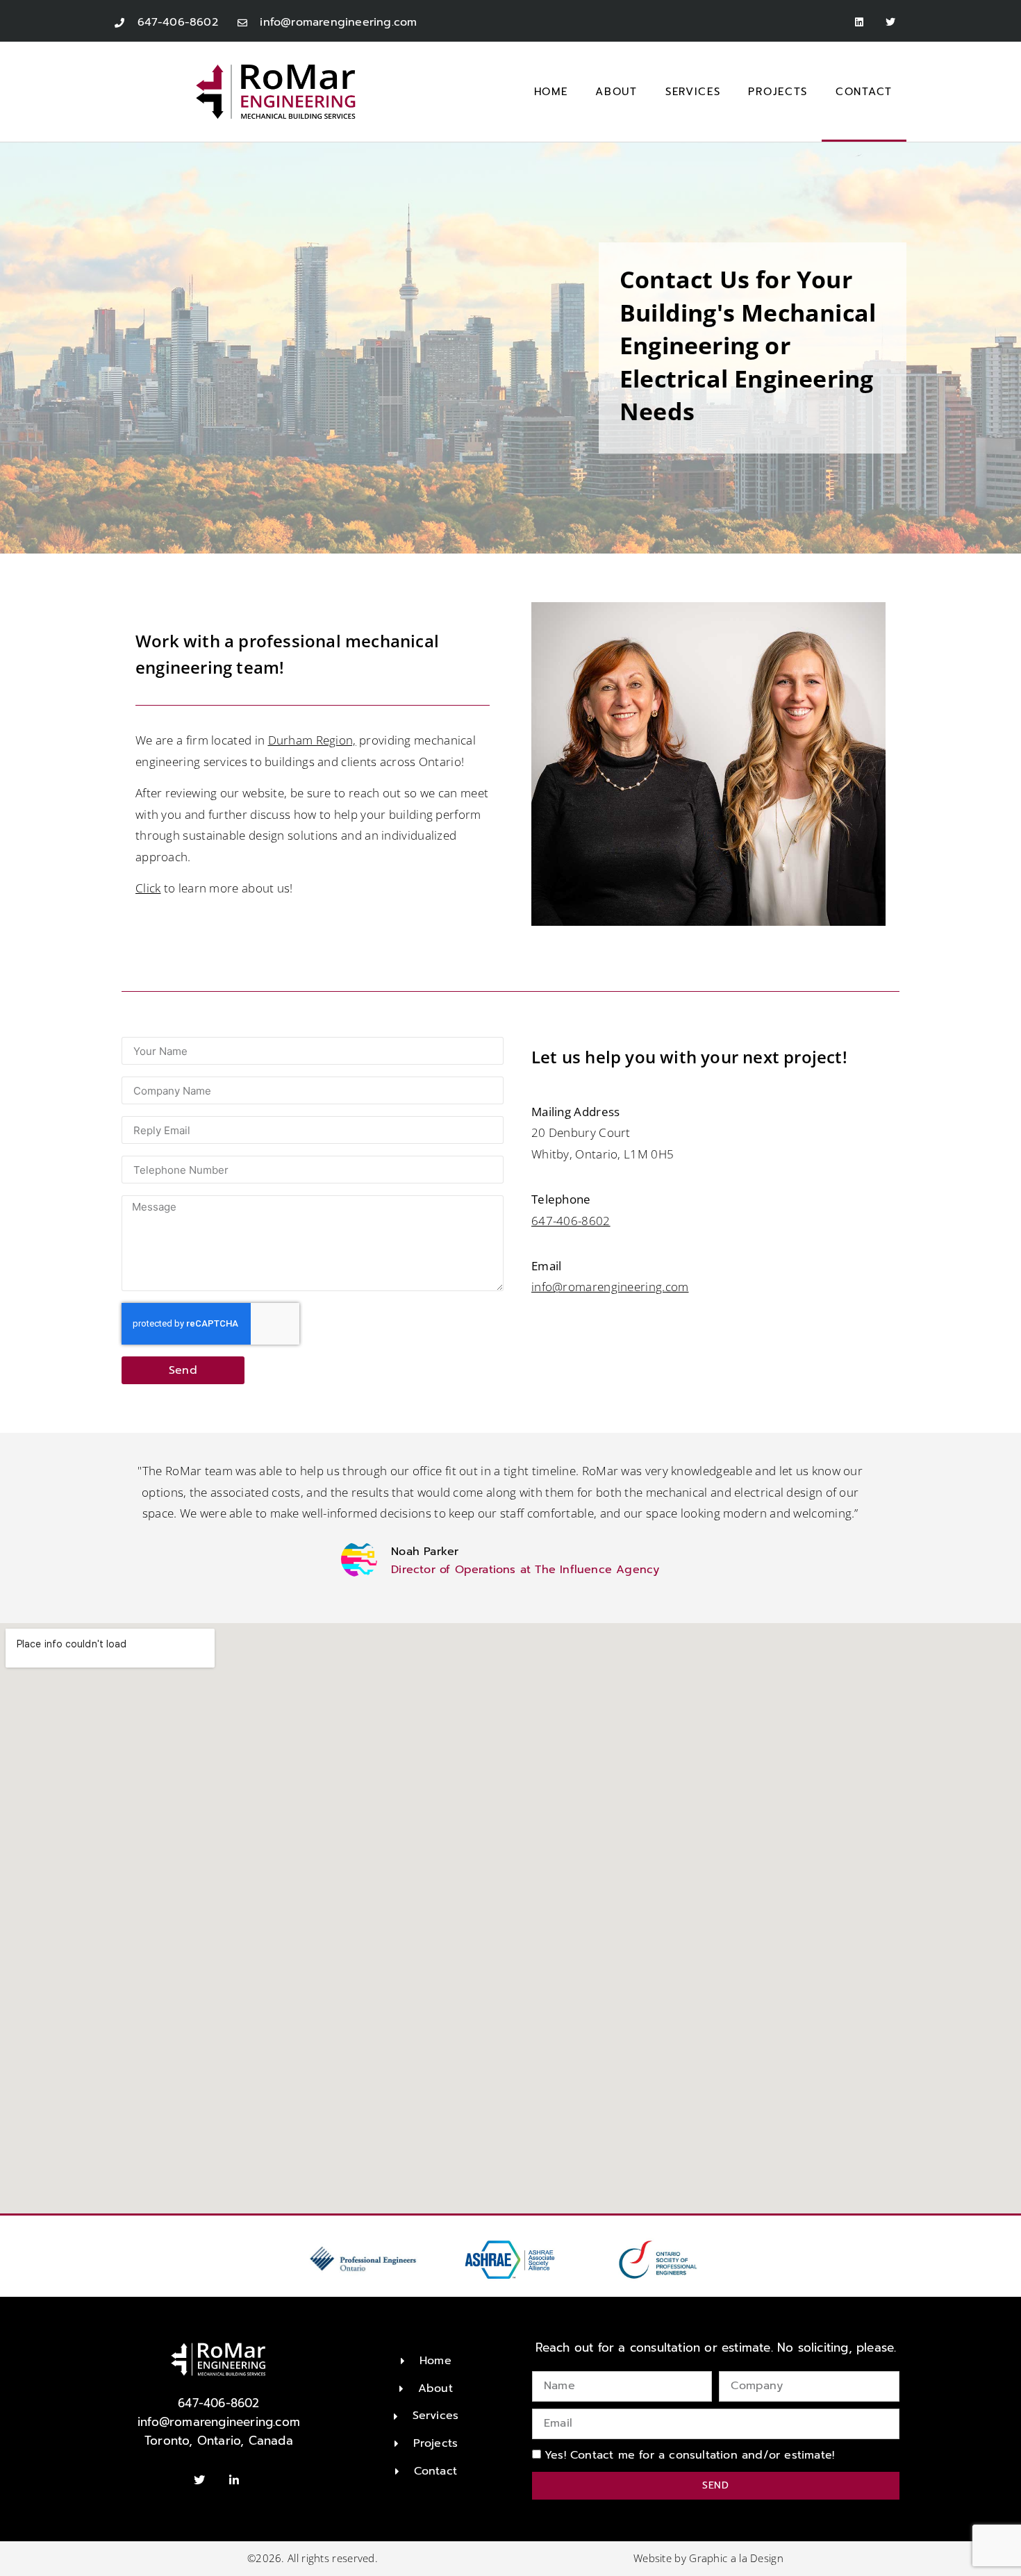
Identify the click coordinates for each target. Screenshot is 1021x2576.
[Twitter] (891, 23)
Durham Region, (312, 740)
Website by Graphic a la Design (708, 2558)
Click (148, 888)
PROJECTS (778, 92)
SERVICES (693, 92)
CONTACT (864, 92)
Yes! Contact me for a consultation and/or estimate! (689, 2454)
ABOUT (616, 92)
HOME (551, 92)
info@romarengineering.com (610, 1287)
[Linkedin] (860, 23)
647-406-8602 (571, 1221)
